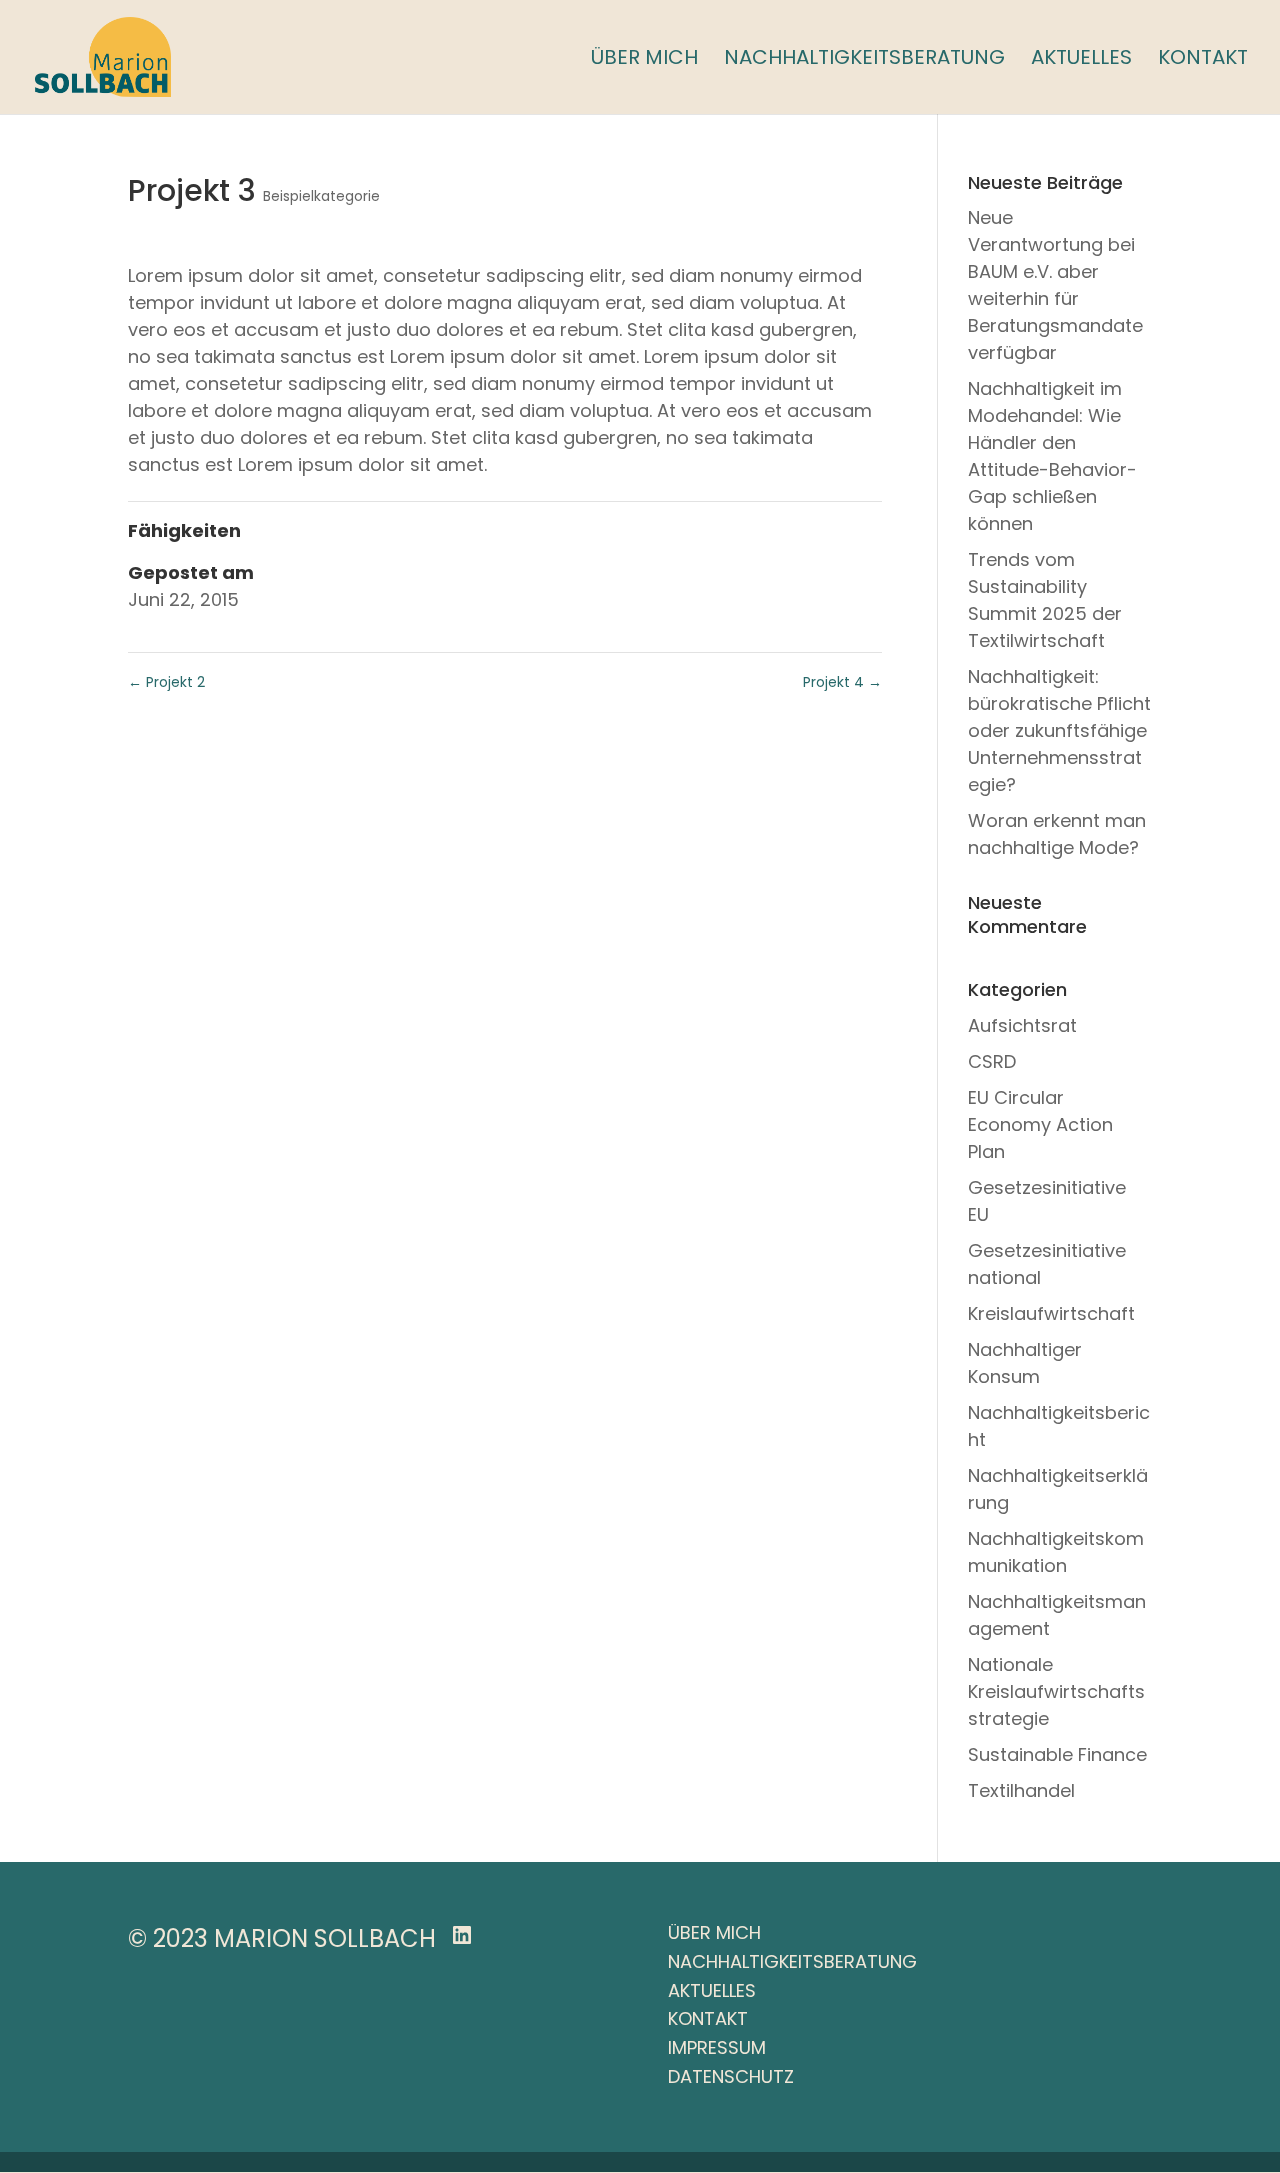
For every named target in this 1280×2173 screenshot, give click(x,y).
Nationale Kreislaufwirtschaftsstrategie (1056, 1691)
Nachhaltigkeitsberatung (864, 60)
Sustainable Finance (1057, 1754)
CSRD (992, 1061)
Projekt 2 (166, 682)
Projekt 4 (842, 682)
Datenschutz (731, 2076)
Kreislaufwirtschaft (1051, 1313)
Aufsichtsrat (1022, 1025)
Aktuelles (1081, 60)
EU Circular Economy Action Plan (1040, 1124)
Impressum (717, 2047)
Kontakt (1203, 60)
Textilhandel (1021, 1790)
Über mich (644, 60)
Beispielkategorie (321, 196)
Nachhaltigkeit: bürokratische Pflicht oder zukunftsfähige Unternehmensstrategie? (1059, 730)
